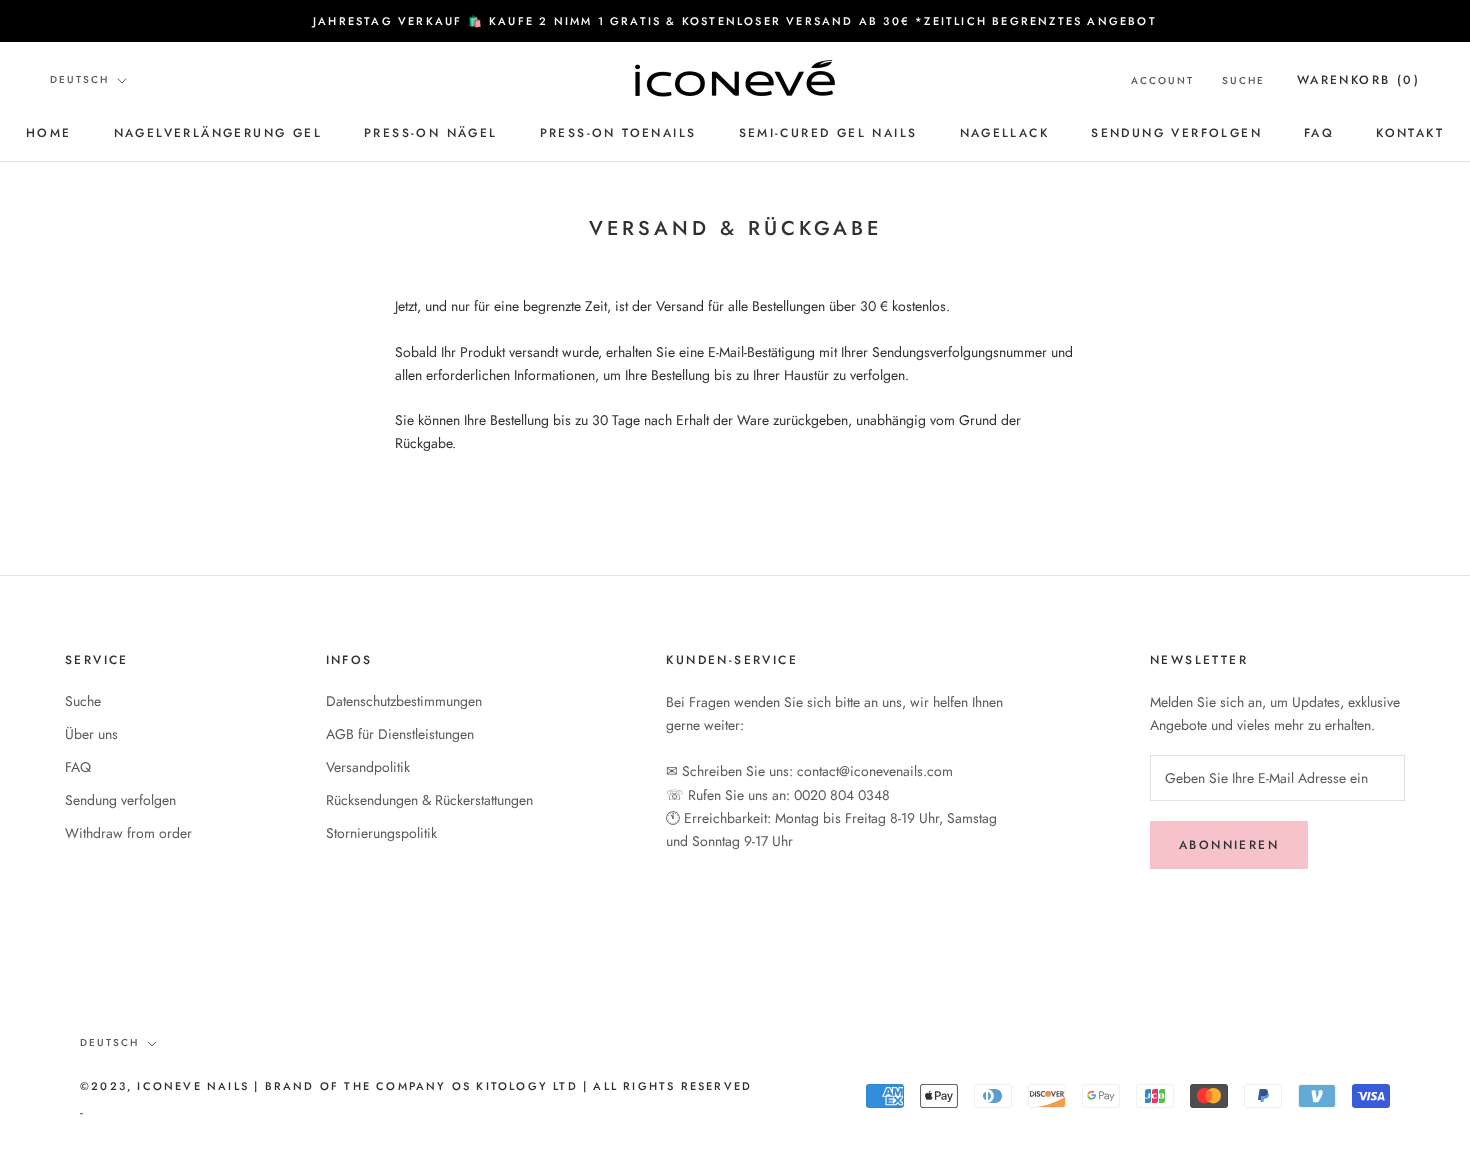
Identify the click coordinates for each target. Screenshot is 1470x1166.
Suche (1243, 80)
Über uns (91, 734)
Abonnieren (1229, 845)
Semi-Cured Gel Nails (828, 133)
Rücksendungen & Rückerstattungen (429, 800)
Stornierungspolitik (381, 833)
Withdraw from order (128, 833)
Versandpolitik (368, 767)
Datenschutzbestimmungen (404, 701)
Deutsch (79, 79)
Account (1162, 80)
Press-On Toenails (618, 133)
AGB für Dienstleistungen (400, 734)
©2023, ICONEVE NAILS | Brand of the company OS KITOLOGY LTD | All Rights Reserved (416, 1086)
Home (49, 133)
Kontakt (1410, 133)
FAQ (1319, 133)
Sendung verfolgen (1176, 133)
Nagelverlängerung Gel (218, 133)
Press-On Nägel (431, 133)
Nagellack (1005, 133)
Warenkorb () (1358, 80)
